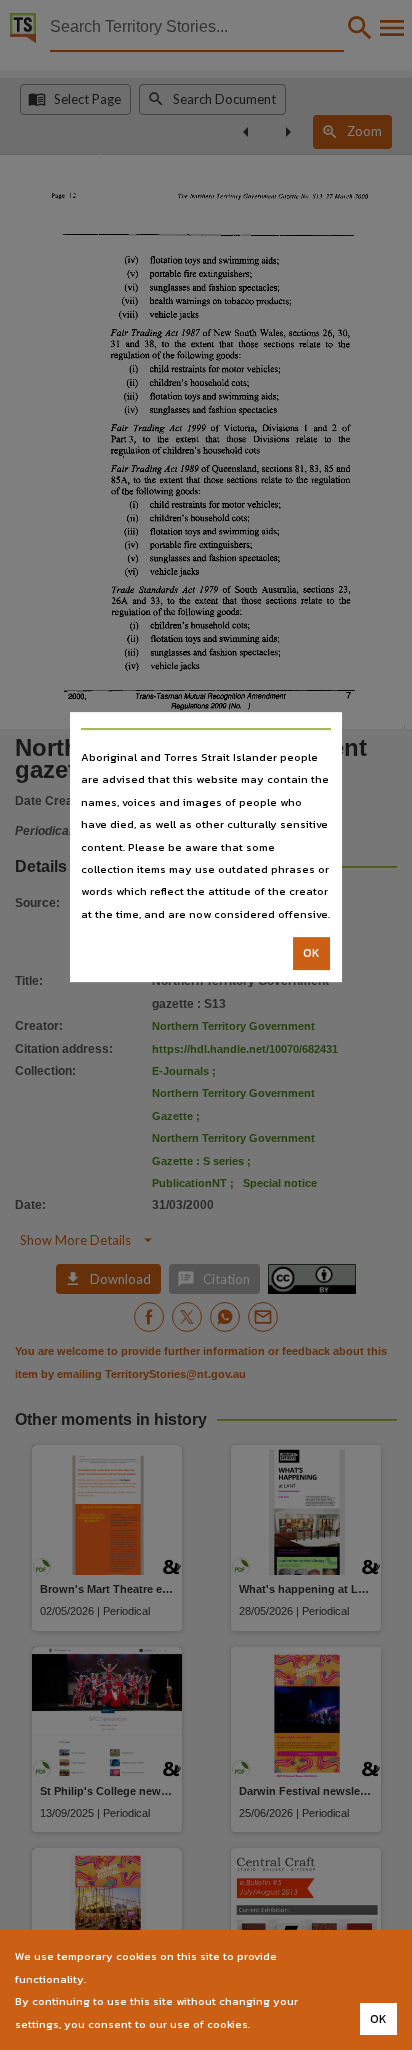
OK (311, 953)
